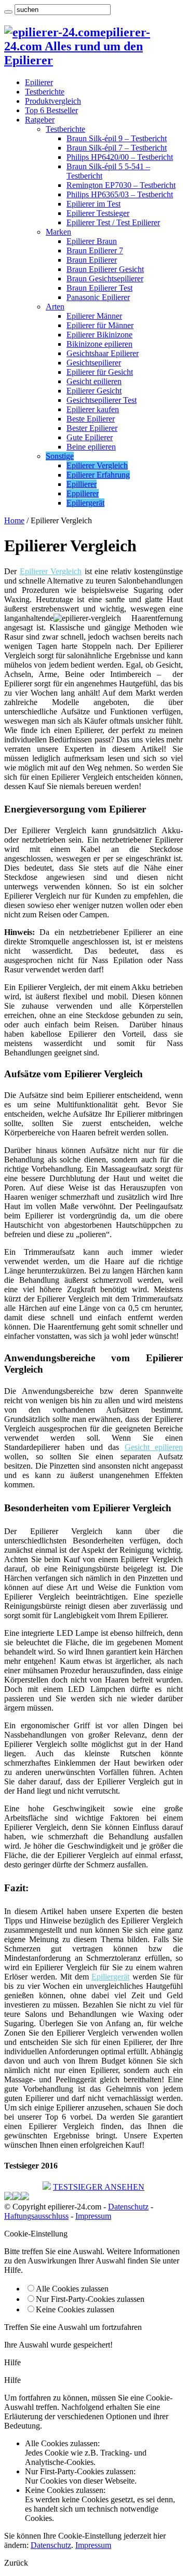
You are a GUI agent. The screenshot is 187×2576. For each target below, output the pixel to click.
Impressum (93, 2216)
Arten (55, 307)
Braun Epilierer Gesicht (105, 269)
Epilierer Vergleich (97, 465)
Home (14, 520)
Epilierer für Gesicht (100, 372)
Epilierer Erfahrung (98, 475)
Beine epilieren (91, 447)
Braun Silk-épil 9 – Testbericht (117, 138)
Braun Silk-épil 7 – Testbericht (117, 148)
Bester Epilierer (92, 428)
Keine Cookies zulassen (75, 2309)
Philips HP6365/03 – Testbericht (120, 194)
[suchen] (8, 12)
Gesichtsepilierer (94, 363)
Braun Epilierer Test (99, 288)
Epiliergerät (85, 503)
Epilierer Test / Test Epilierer (113, 222)
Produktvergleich (53, 101)
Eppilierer (83, 493)
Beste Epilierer (91, 419)
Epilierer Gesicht (94, 391)
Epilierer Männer (94, 316)
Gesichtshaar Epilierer (103, 353)
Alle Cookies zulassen (72, 2289)
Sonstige (60, 456)
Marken (58, 232)
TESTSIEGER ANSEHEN (99, 2187)
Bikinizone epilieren (99, 344)
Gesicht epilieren (94, 381)
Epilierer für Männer (100, 325)
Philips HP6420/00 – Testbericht (120, 157)
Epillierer (82, 484)
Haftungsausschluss (36, 2216)
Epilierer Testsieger (98, 213)
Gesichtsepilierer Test (102, 400)
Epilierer (39, 82)
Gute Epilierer (90, 437)
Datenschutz (128, 2207)
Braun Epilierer (92, 260)
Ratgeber (40, 120)
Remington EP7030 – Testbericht (121, 185)
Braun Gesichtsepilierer (105, 279)
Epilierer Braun (92, 241)
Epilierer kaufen (93, 409)
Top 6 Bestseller (51, 110)
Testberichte (45, 92)
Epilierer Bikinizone (99, 335)
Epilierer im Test (94, 204)
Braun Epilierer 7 (95, 250)
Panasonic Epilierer (98, 297)
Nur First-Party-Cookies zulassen (90, 2299)
